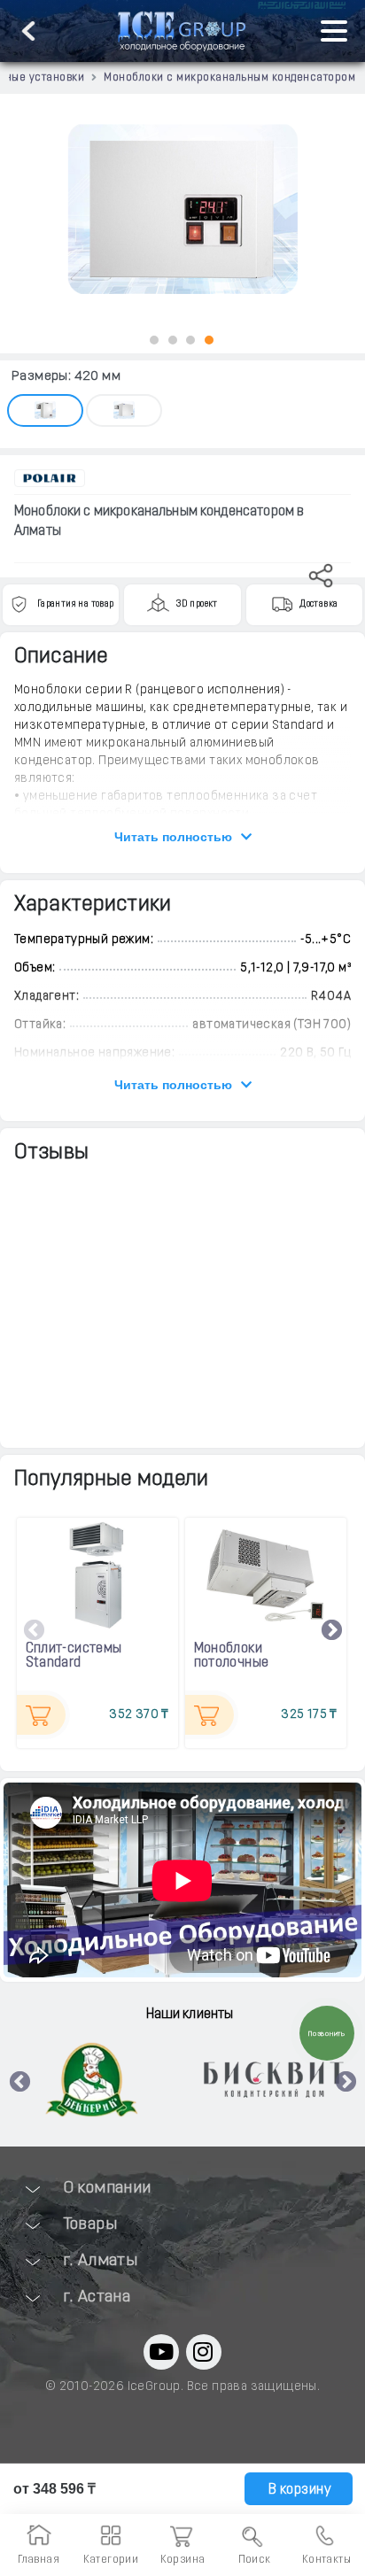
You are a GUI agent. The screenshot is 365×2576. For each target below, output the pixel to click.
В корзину (297, 2490)
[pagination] (154, 340)
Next (332, 1630)
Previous (35, 1630)
